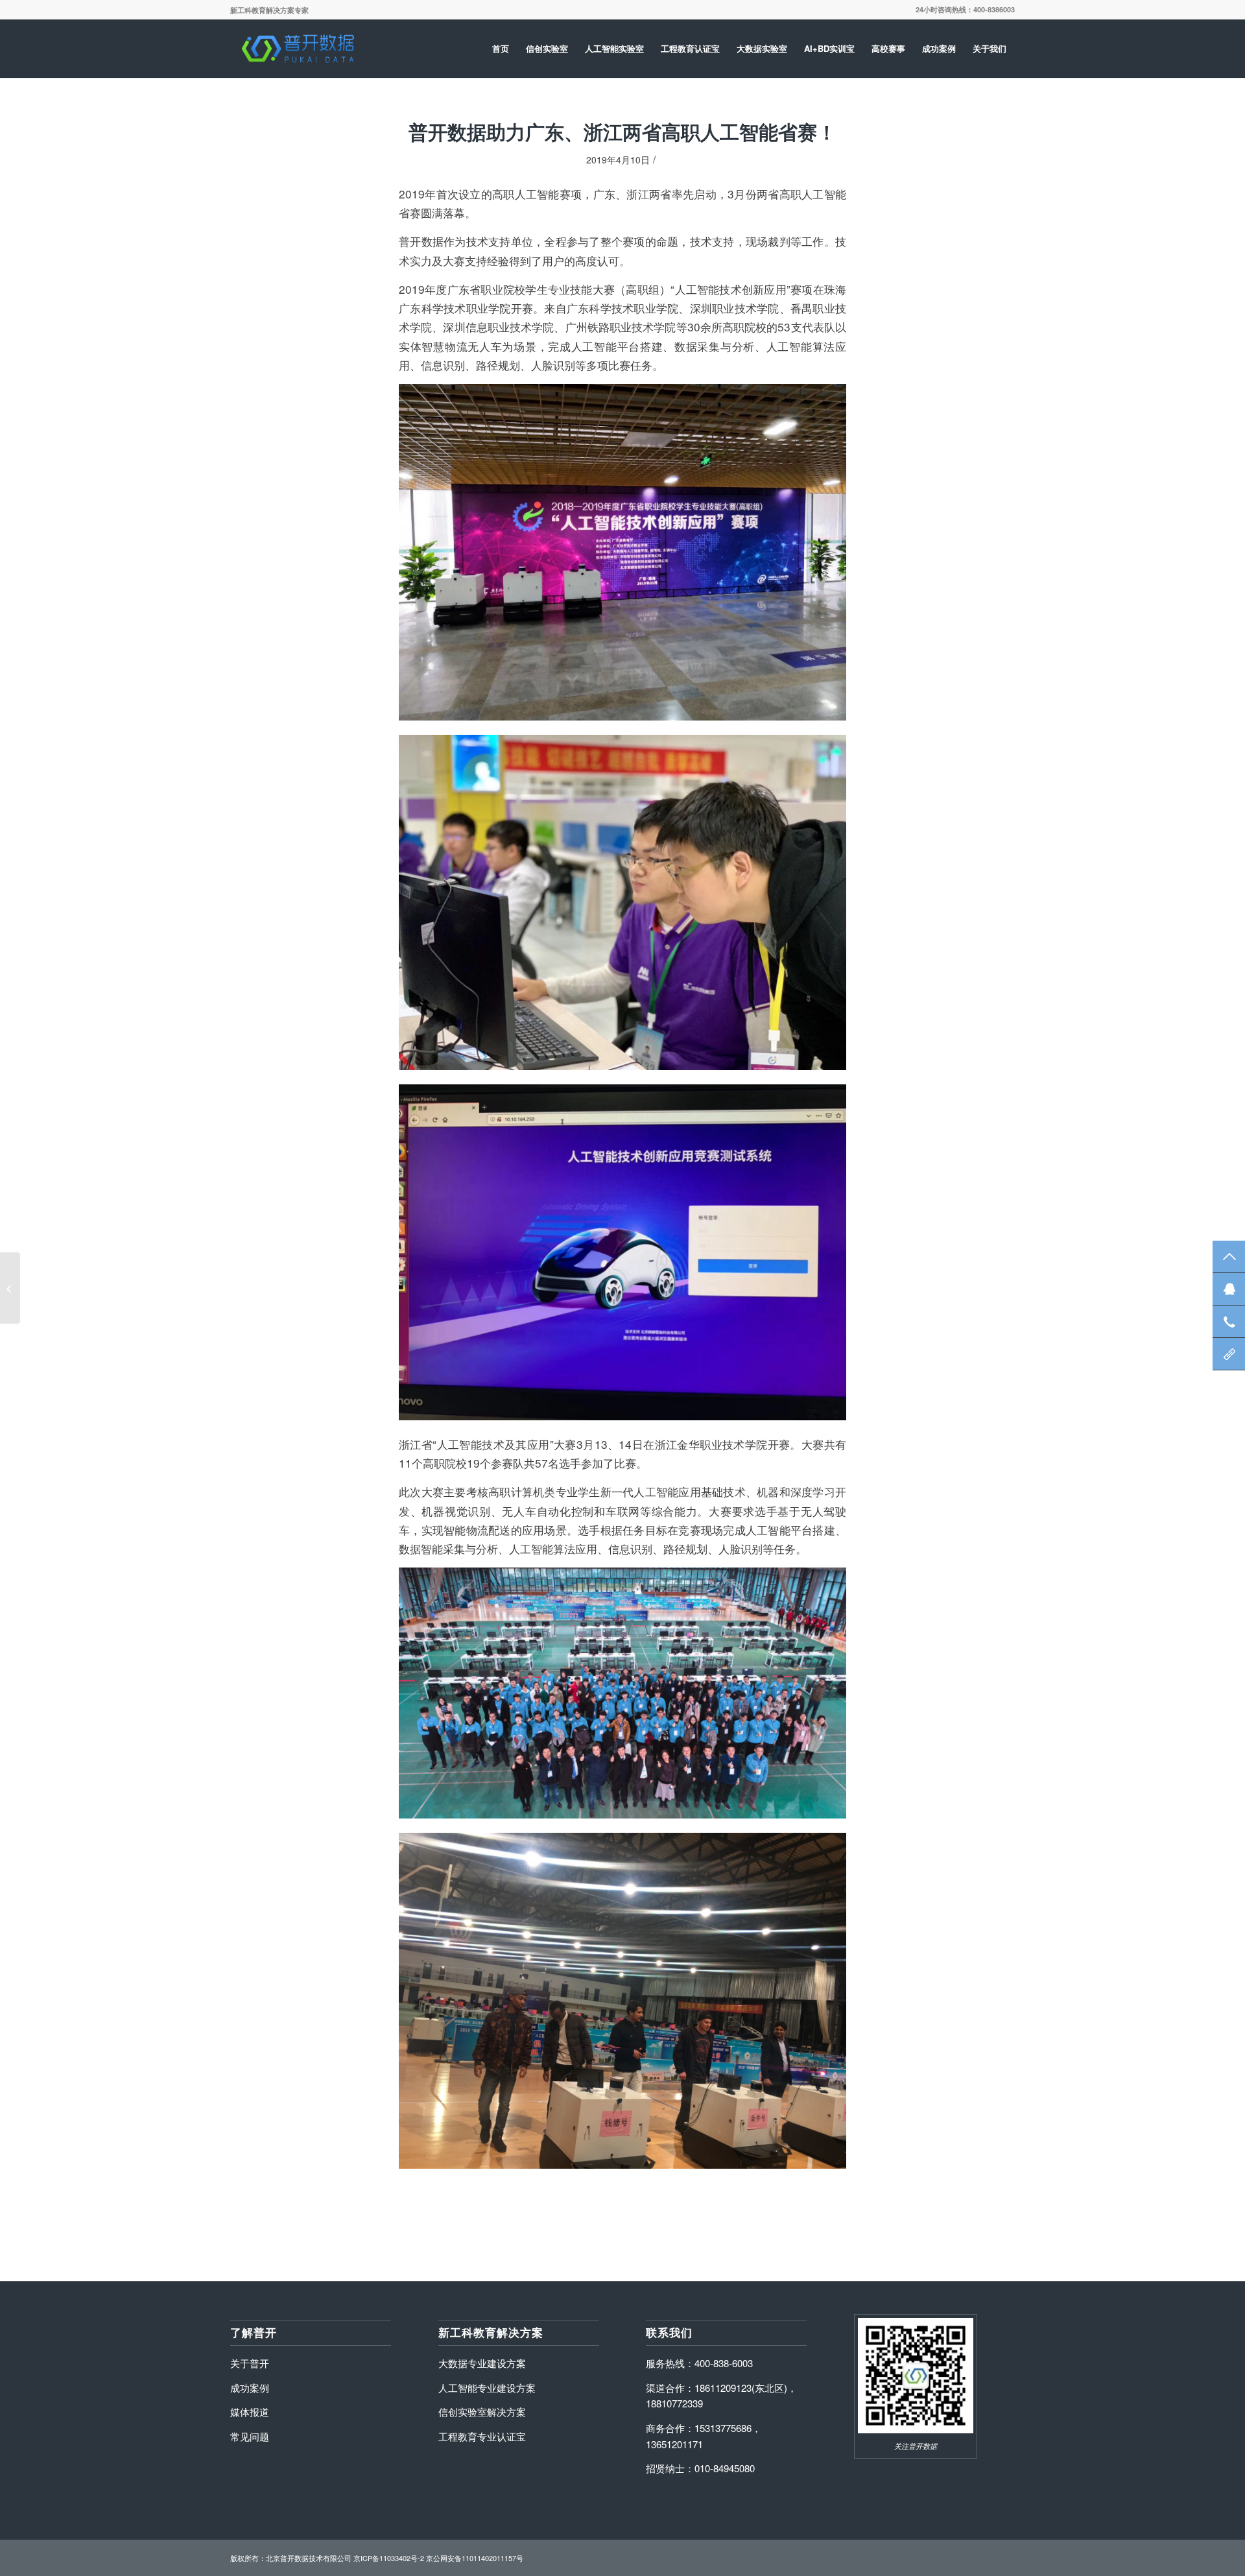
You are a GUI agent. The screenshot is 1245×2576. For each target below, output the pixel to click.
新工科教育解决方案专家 (269, 10)
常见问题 (250, 2436)
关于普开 (250, 2363)
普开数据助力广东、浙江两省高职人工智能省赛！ (622, 132)
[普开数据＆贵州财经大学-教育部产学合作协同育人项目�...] (10, 1288)
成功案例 (250, 2388)
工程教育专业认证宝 (482, 2436)
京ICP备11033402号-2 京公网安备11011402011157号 (438, 2558)
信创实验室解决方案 (482, 2412)
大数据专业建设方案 (482, 2363)
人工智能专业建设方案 (487, 2388)
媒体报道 (250, 2412)
